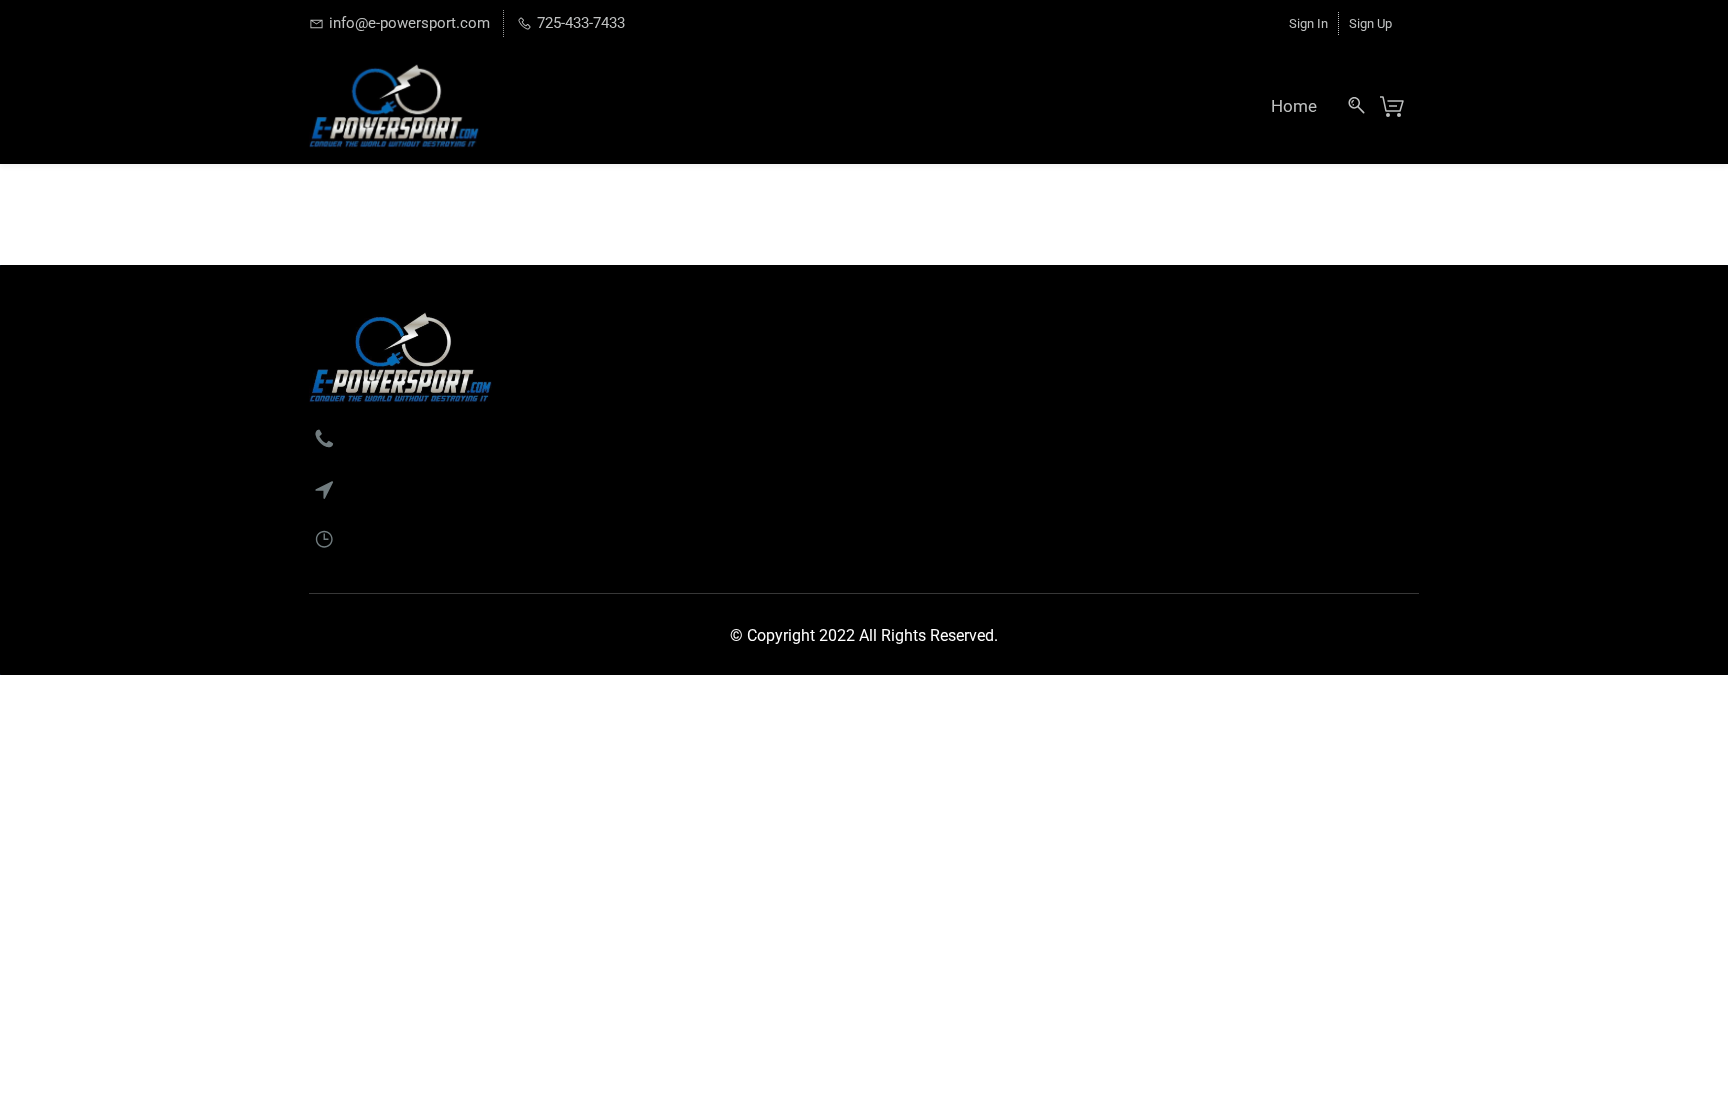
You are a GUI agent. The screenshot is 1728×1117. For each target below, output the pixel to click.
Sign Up (1370, 23)
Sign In (1308, 23)
